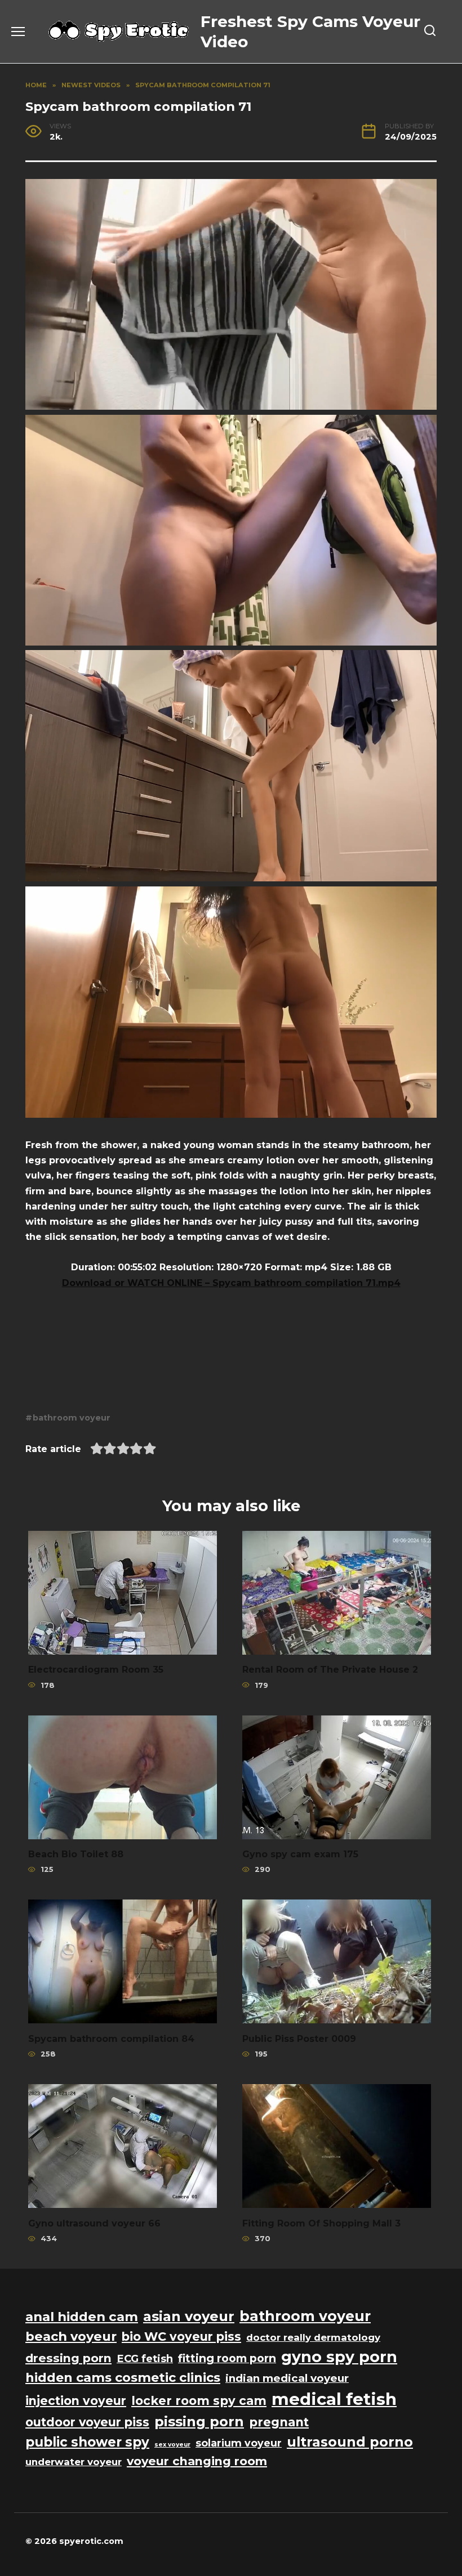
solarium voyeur (239, 2443)
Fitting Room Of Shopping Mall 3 (321, 2223)
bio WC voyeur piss (181, 2337)
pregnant (279, 2422)
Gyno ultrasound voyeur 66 (94, 2223)
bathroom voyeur (72, 1418)
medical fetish (334, 2399)
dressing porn (68, 2358)
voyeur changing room (197, 2461)
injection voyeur (76, 2401)
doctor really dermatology (313, 2337)
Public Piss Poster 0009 (299, 2038)
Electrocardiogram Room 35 (96, 1670)
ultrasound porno (350, 2442)
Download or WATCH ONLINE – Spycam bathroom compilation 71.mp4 (231, 1283)
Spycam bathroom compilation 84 (111, 2038)
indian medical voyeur (287, 2378)
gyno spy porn (339, 2357)
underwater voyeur (74, 2462)
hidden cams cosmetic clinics (123, 2378)
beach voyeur (71, 2336)
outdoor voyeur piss (87, 2422)
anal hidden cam (82, 2317)
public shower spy (87, 2442)
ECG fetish (145, 2358)
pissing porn (199, 2422)
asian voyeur (189, 2316)
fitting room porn (227, 2358)
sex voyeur (172, 2445)
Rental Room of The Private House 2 (330, 1670)
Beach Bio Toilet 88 (76, 1854)
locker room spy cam (199, 2401)
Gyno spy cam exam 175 (300, 1854)
